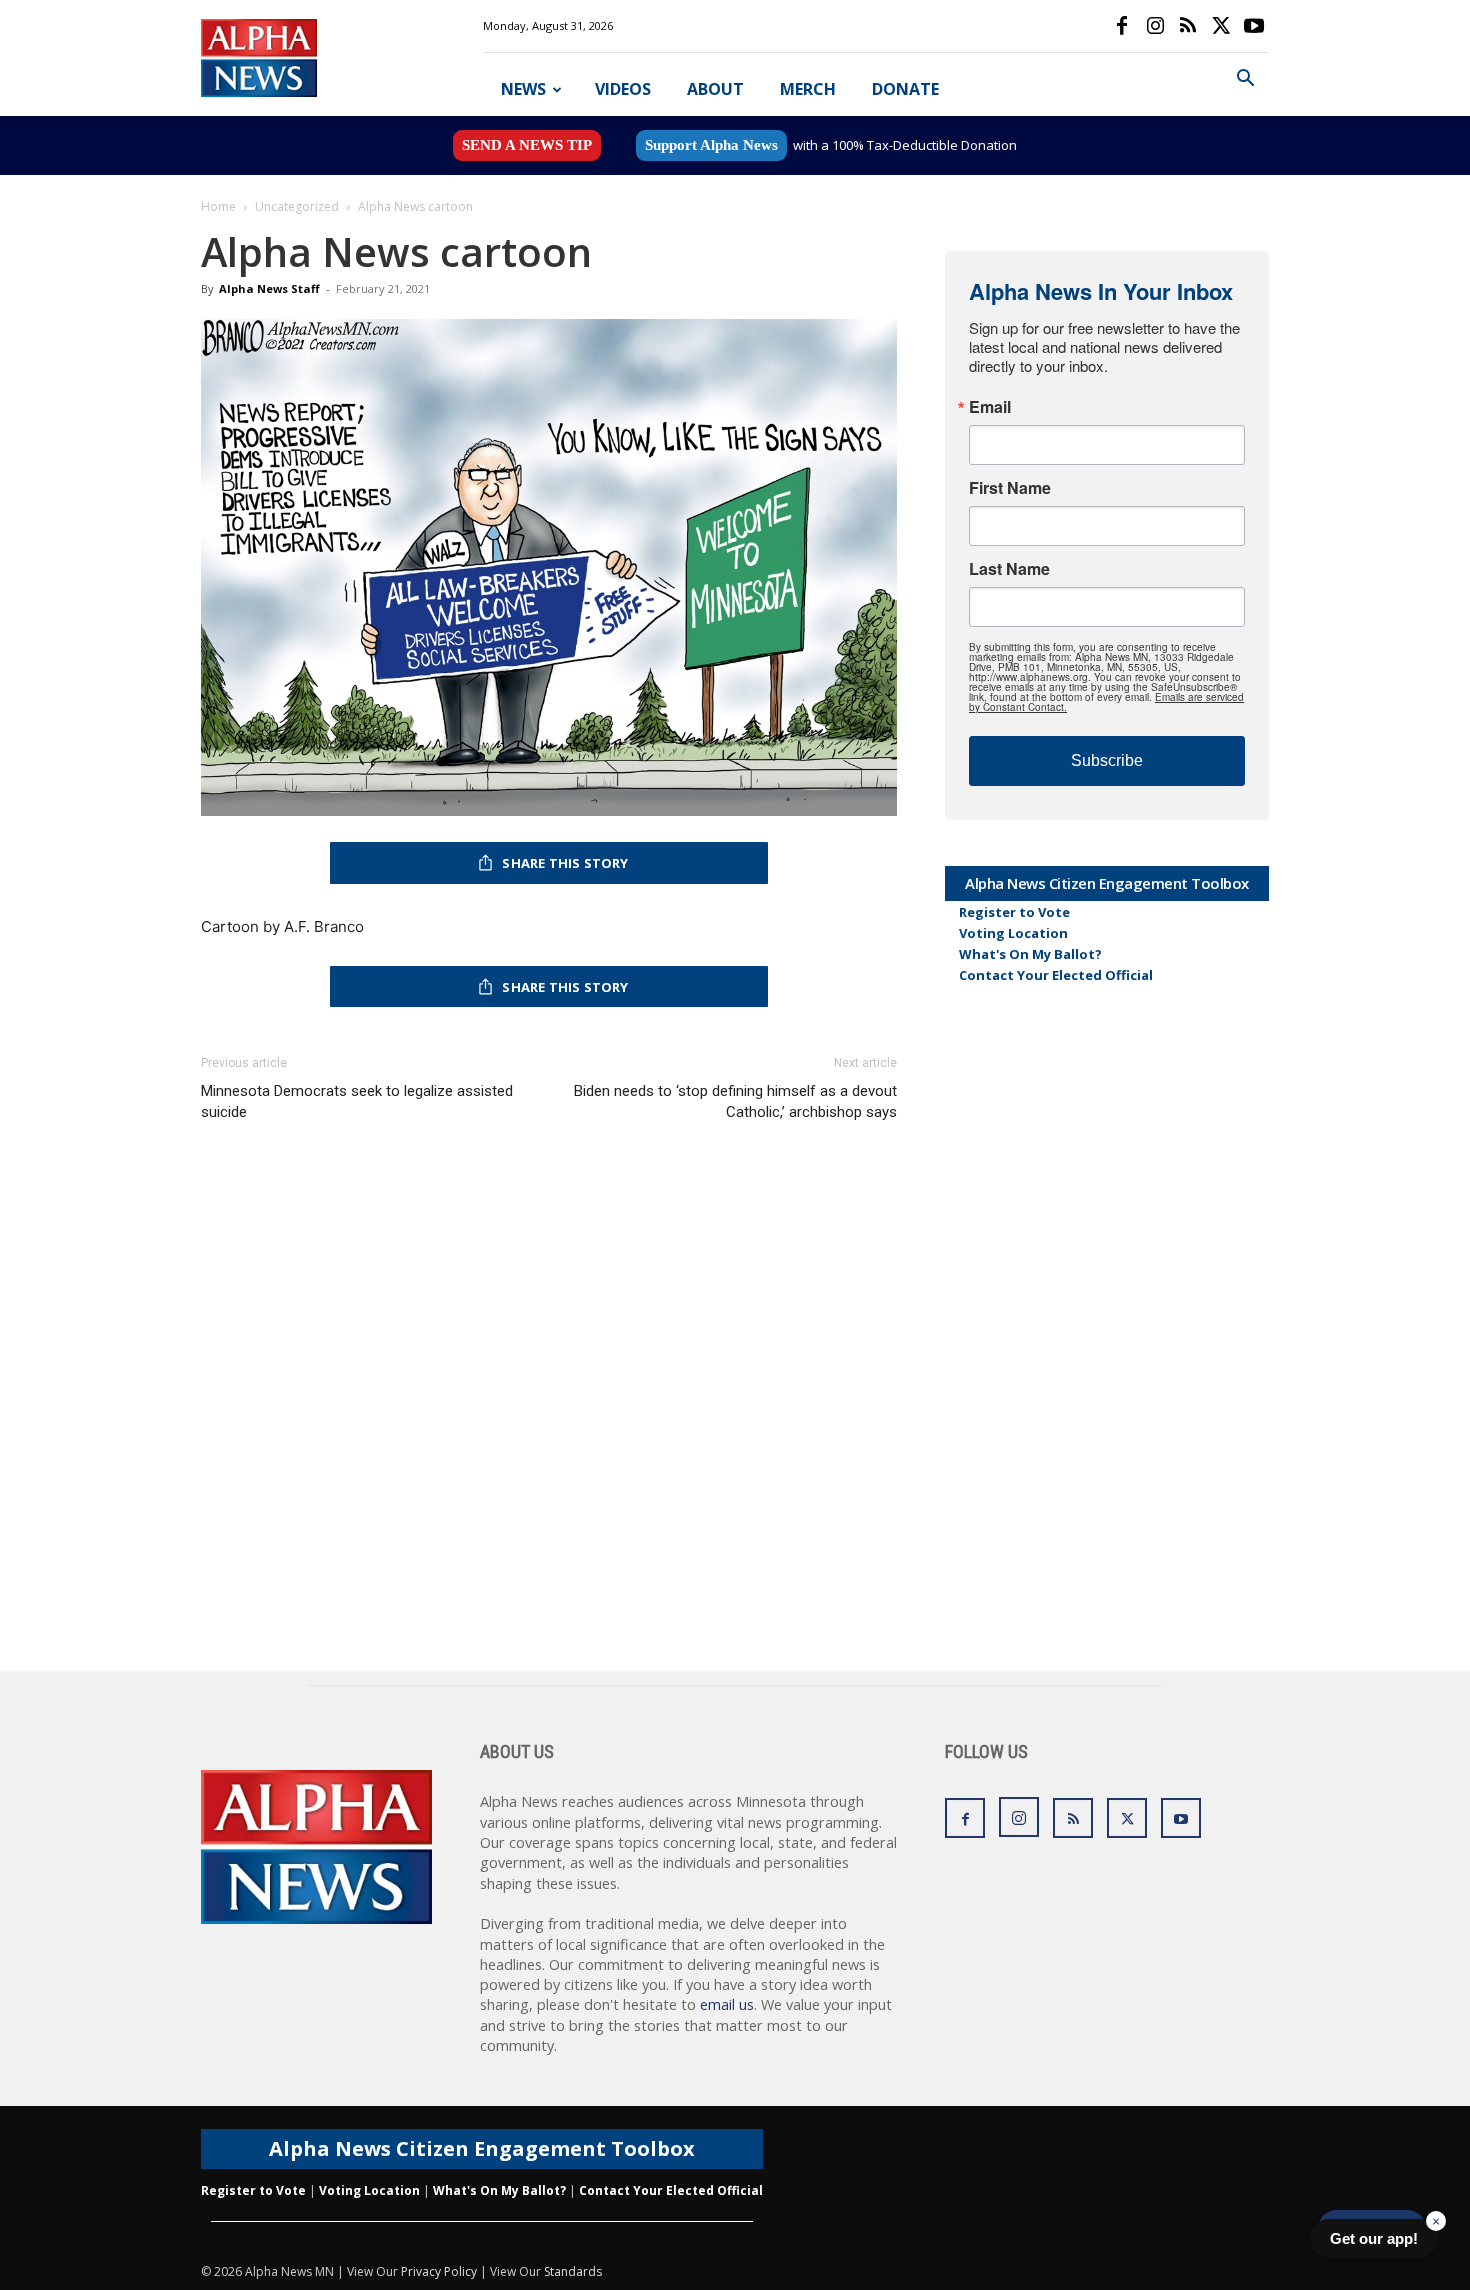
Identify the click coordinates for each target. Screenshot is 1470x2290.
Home (218, 206)
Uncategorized (297, 206)
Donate (905, 89)
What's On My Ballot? (1030, 954)
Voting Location (1013, 933)
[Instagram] (1155, 26)
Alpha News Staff (269, 288)
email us (727, 2004)
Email (990, 407)
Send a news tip (527, 145)
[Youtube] (1254, 26)
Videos (623, 89)
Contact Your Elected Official (1056, 975)
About (715, 89)
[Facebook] (1122, 26)
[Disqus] (549, 1416)
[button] (1245, 80)
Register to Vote (1014, 912)
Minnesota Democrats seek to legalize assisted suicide (357, 1101)
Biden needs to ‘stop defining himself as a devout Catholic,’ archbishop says (735, 1101)
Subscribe (1107, 760)
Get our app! (1374, 2238)
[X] (1221, 26)
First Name (1010, 488)
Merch (808, 89)
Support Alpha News (711, 145)
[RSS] (1188, 26)
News (523, 89)
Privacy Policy (439, 2271)
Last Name (1009, 569)
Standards (573, 2271)
